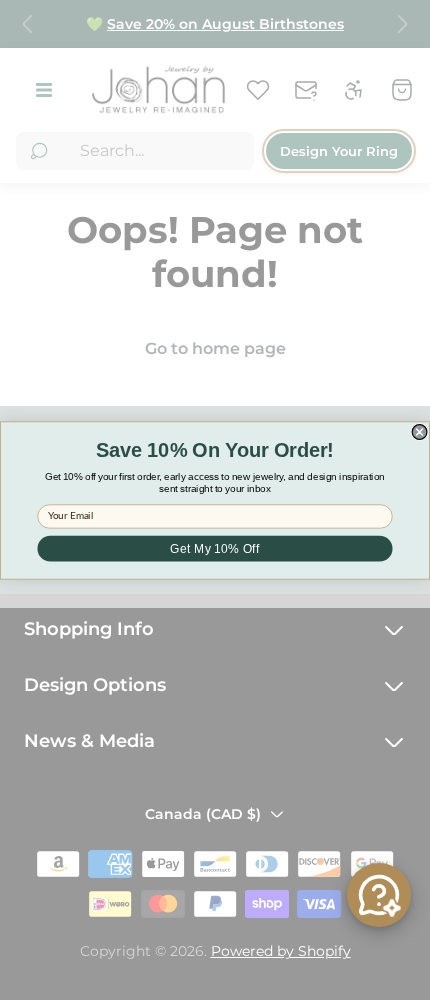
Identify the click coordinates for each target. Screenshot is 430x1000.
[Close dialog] (419, 431)
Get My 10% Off (215, 548)
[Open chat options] (379, 895)
